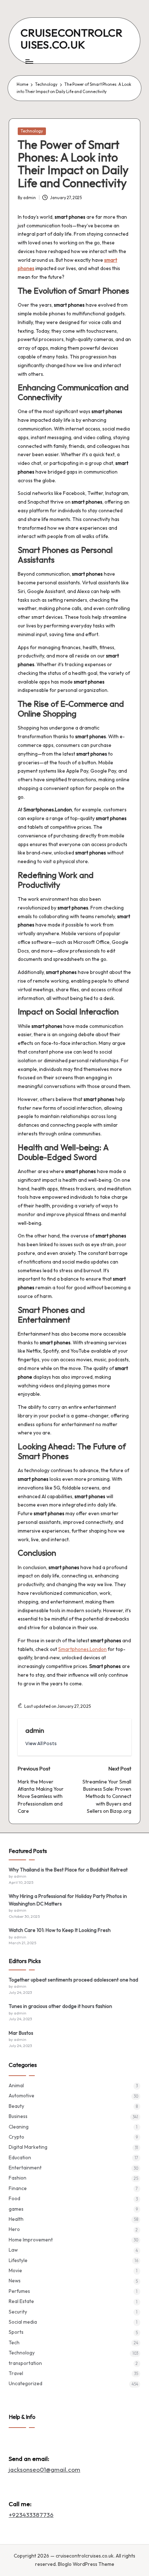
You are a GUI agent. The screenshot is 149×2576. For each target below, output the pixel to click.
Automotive (22, 2096)
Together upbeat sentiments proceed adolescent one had (73, 1980)
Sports (16, 2332)
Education (20, 2157)
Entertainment (25, 2168)
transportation (25, 2363)
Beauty (16, 2106)
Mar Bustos (21, 2033)
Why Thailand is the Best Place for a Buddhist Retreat (68, 1870)
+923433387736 (31, 2515)
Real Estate (21, 2301)
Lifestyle (18, 2260)
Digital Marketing (28, 2147)
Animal (16, 2085)
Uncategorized (25, 2383)
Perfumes (19, 2291)
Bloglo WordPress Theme (86, 2564)
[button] (41, 1743)
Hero (14, 2229)
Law (13, 2250)
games (16, 2209)
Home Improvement (31, 2240)
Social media (23, 2322)
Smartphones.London (82, 1649)
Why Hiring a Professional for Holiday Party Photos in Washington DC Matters (68, 1900)
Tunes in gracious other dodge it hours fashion (60, 2006)
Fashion (18, 2178)
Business (18, 2116)
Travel (16, 2373)
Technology (32, 131)
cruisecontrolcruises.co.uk (72, 39)
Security (18, 2312)
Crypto (16, 2137)
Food (14, 2198)
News (15, 2281)
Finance (18, 2188)
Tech (14, 2342)
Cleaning (19, 2127)
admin (35, 1730)
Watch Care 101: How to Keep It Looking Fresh (60, 1930)
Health (16, 2219)
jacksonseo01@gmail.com (44, 2469)
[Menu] (29, 61)
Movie (15, 2270)
